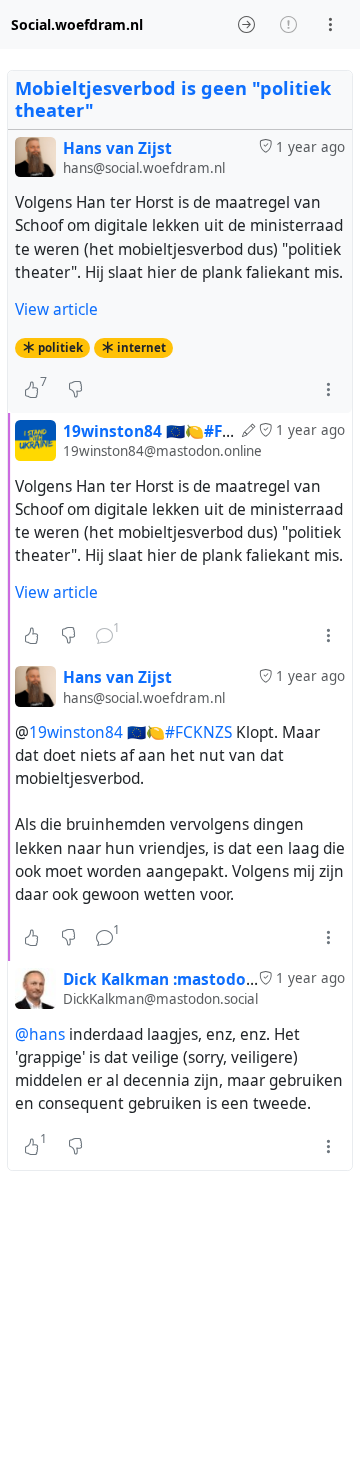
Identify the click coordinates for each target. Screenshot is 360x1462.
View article (56, 309)
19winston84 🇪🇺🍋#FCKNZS (130, 732)
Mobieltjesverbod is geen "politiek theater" (173, 99)
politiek (60, 347)
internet (141, 347)
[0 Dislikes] (75, 389)
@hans (40, 1034)
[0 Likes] (31, 635)
